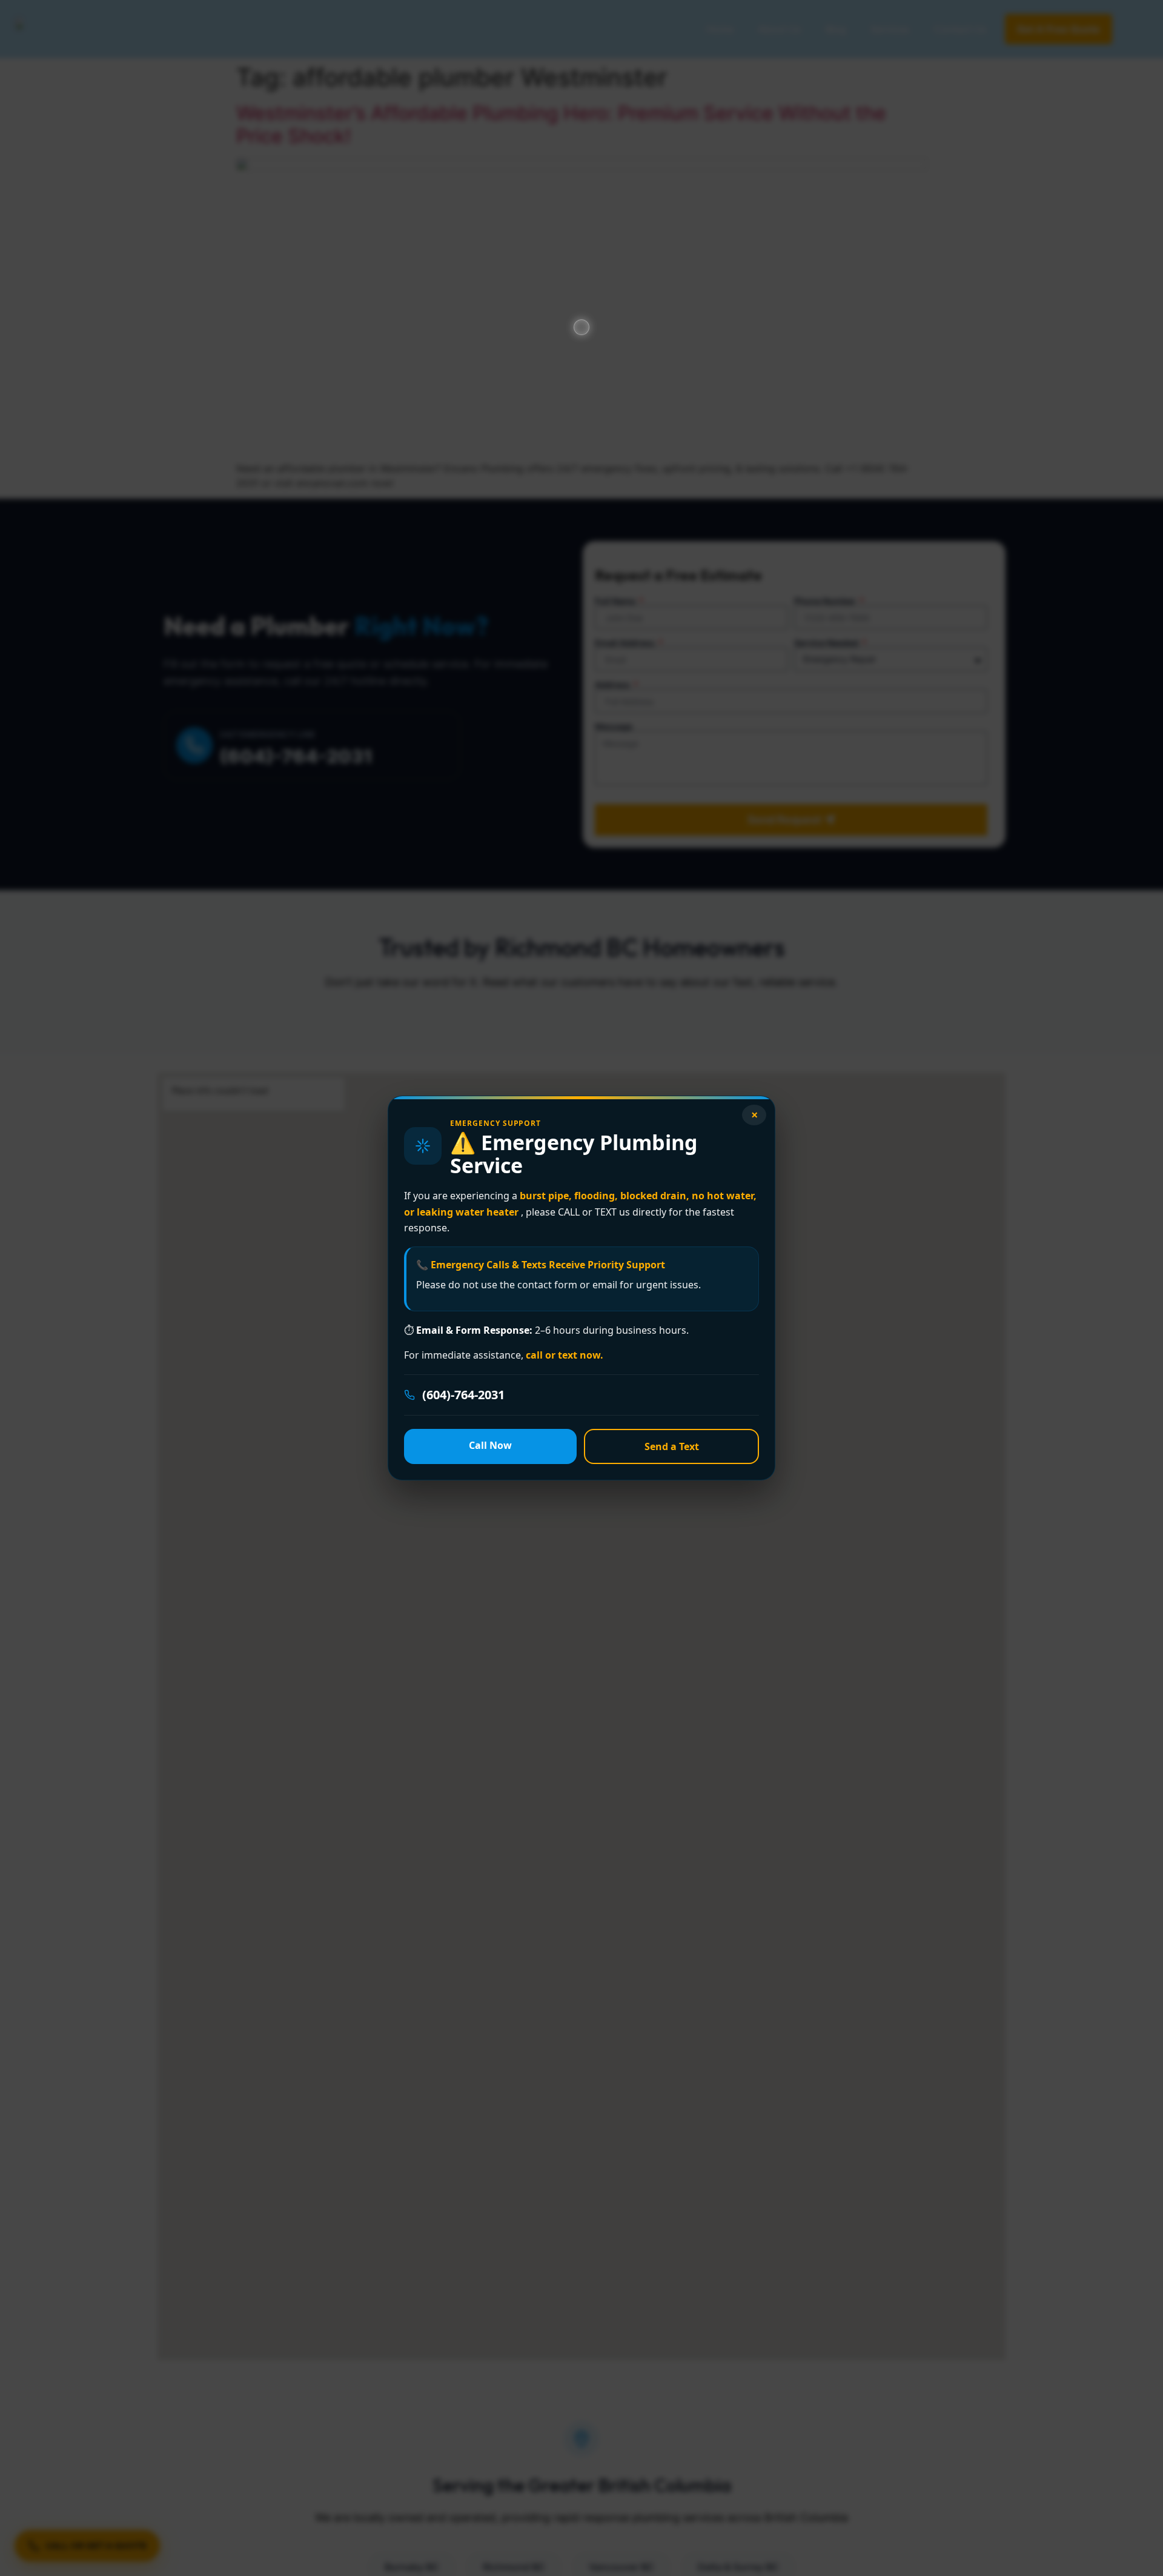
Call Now (490, 1445)
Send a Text (672, 1446)
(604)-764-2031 (463, 1395)
